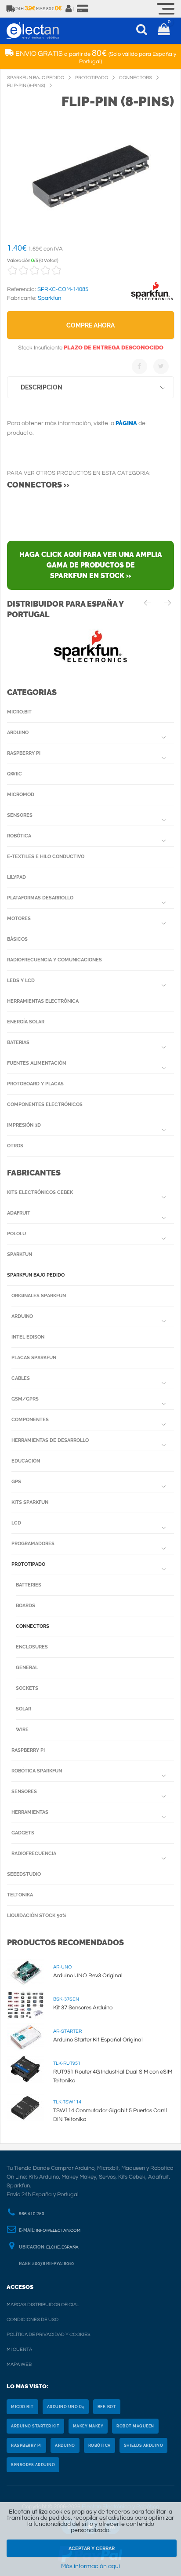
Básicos (17, 939)
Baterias (18, 1042)
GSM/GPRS (25, 1399)
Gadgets (23, 1833)
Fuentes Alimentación (36, 1063)
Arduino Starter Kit (35, 2426)
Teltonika (20, 1895)
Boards (25, 1606)
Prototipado (28, 1564)
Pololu (16, 1234)
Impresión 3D (24, 1125)
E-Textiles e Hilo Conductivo (46, 857)
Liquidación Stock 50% (37, 1916)
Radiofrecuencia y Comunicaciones (54, 960)
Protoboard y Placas (35, 1084)
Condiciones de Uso (33, 2319)
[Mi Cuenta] (69, 9)
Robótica (19, 836)
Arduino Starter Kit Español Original (98, 2040)
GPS (16, 1482)
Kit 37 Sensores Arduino (83, 2008)
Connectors (33, 1626)
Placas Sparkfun (34, 1358)
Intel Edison (28, 1337)
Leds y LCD (21, 981)
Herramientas (30, 1812)
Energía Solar (26, 1022)
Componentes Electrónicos (45, 1104)
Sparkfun (20, 1254)
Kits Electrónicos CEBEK (40, 1192)
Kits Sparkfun (30, 1502)
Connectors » (38, 485)
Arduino (18, 733)
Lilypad (16, 877)
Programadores (33, 1544)
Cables (21, 1378)
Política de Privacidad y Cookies (49, 2334)
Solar (24, 1709)
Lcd (16, 1523)
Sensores (20, 815)
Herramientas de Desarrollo (50, 1440)
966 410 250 (32, 2214)
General (27, 1668)
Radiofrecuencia (34, 1854)
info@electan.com (58, 2230)
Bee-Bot (107, 2407)
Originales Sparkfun (39, 1296)
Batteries (29, 1585)
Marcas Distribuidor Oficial (43, 2305)
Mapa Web (19, 2364)
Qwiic (14, 774)
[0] (164, 31)
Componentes (30, 1420)
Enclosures (32, 1647)
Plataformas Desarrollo (40, 898)
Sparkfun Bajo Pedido (36, 1275)
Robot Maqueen (135, 2426)
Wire (22, 1730)
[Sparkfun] (152, 301)
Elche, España (62, 2247)
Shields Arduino (144, 2445)
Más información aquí (90, 2566)
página (126, 423)
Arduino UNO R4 (66, 2407)
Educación (26, 1461)
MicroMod (21, 795)
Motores (19, 919)
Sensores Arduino (33, 2465)
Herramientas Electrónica (43, 1001)
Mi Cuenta (19, 2349)
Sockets (27, 1688)
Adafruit (19, 1213)
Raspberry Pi (24, 753)
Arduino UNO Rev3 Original (88, 1976)
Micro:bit (19, 712)
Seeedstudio (24, 1874)
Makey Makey (88, 2426)
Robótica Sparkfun (37, 1771)
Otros (15, 1146)
